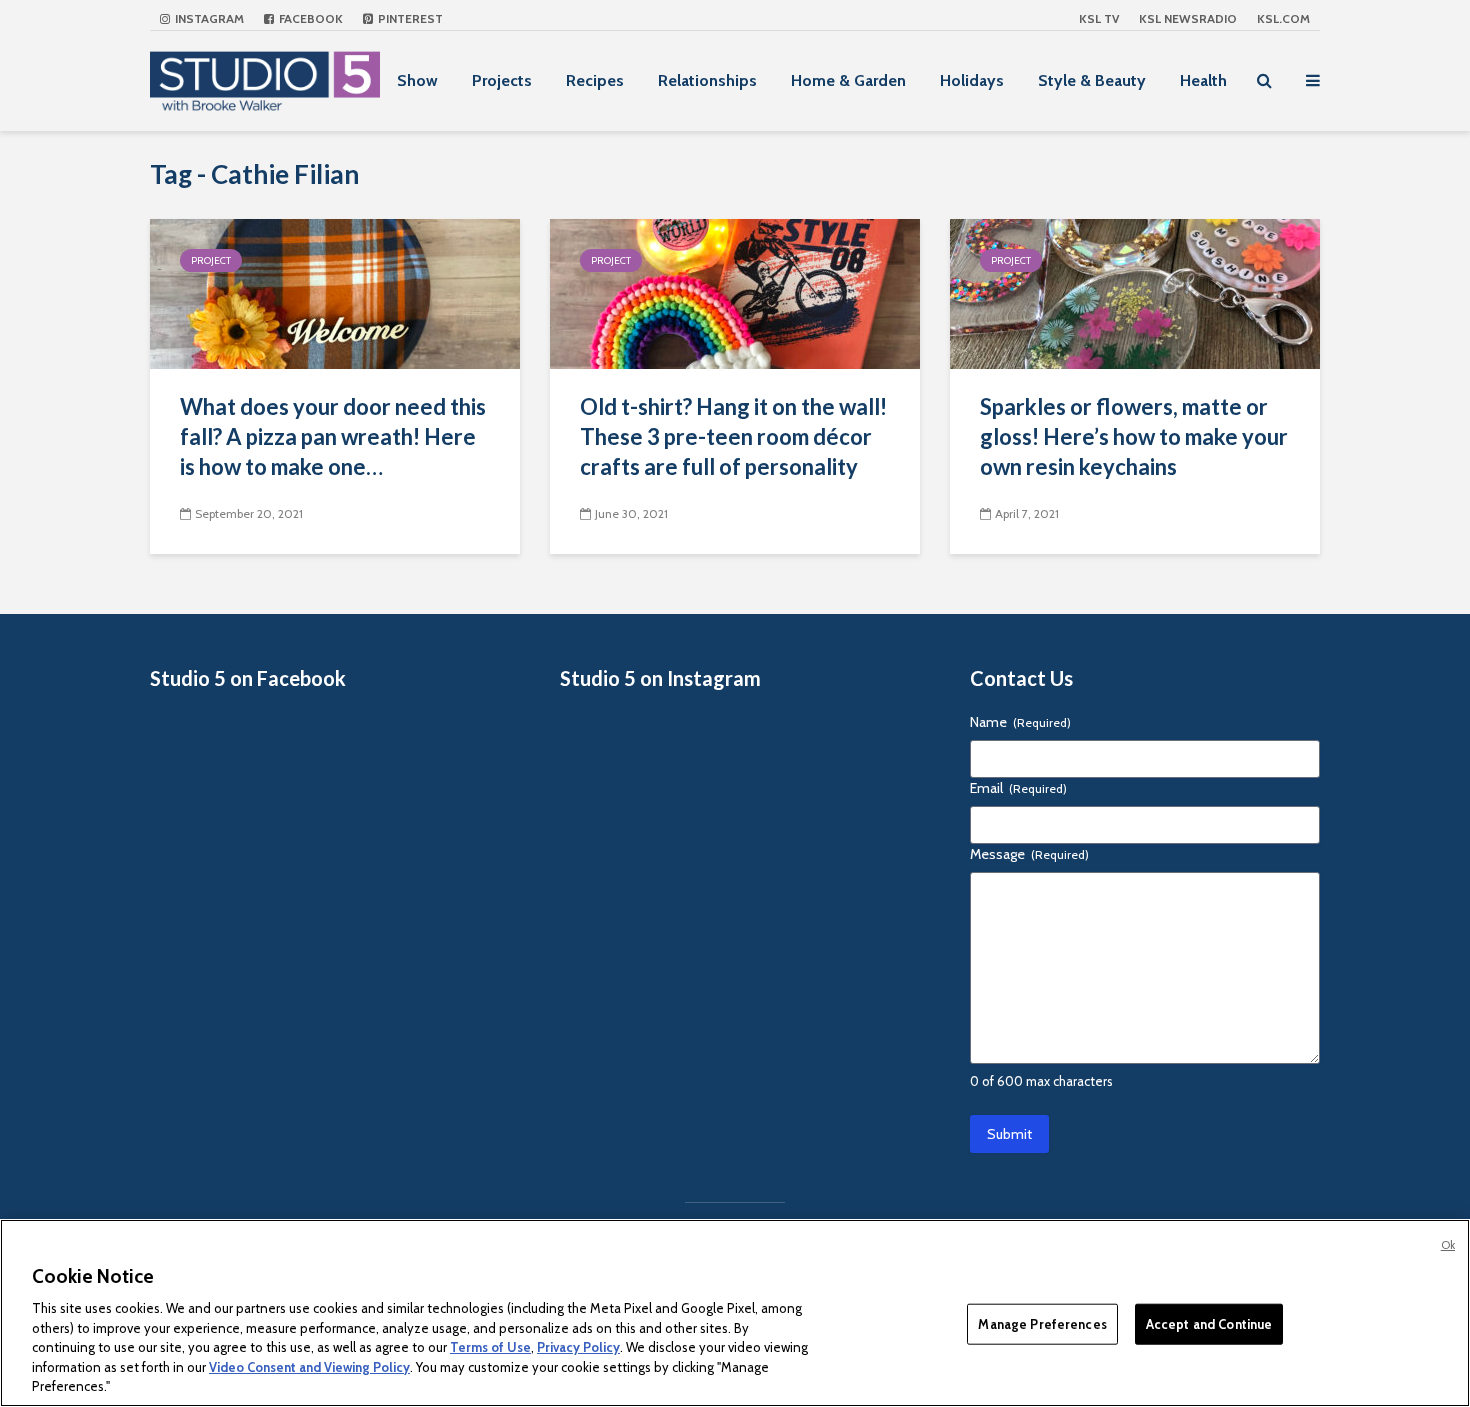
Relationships (707, 80)
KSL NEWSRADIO (1188, 18)
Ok (1448, 1245)
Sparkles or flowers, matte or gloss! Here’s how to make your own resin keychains (1134, 436)
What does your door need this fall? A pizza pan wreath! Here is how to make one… (333, 436)
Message (1029, 854)
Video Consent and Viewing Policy (309, 1367)
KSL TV (1099, 18)
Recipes (595, 80)
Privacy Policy (578, 1347)
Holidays (972, 80)
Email (1018, 788)
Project (211, 260)
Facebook (309, 18)
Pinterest (409, 18)
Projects (502, 80)
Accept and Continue (1209, 1323)
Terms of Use (490, 1347)
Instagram (208, 18)
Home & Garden (848, 80)
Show (417, 80)
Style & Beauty (1092, 80)
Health (1203, 80)
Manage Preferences (1042, 1323)
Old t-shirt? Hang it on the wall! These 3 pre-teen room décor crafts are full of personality (733, 436)
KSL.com (1283, 18)
